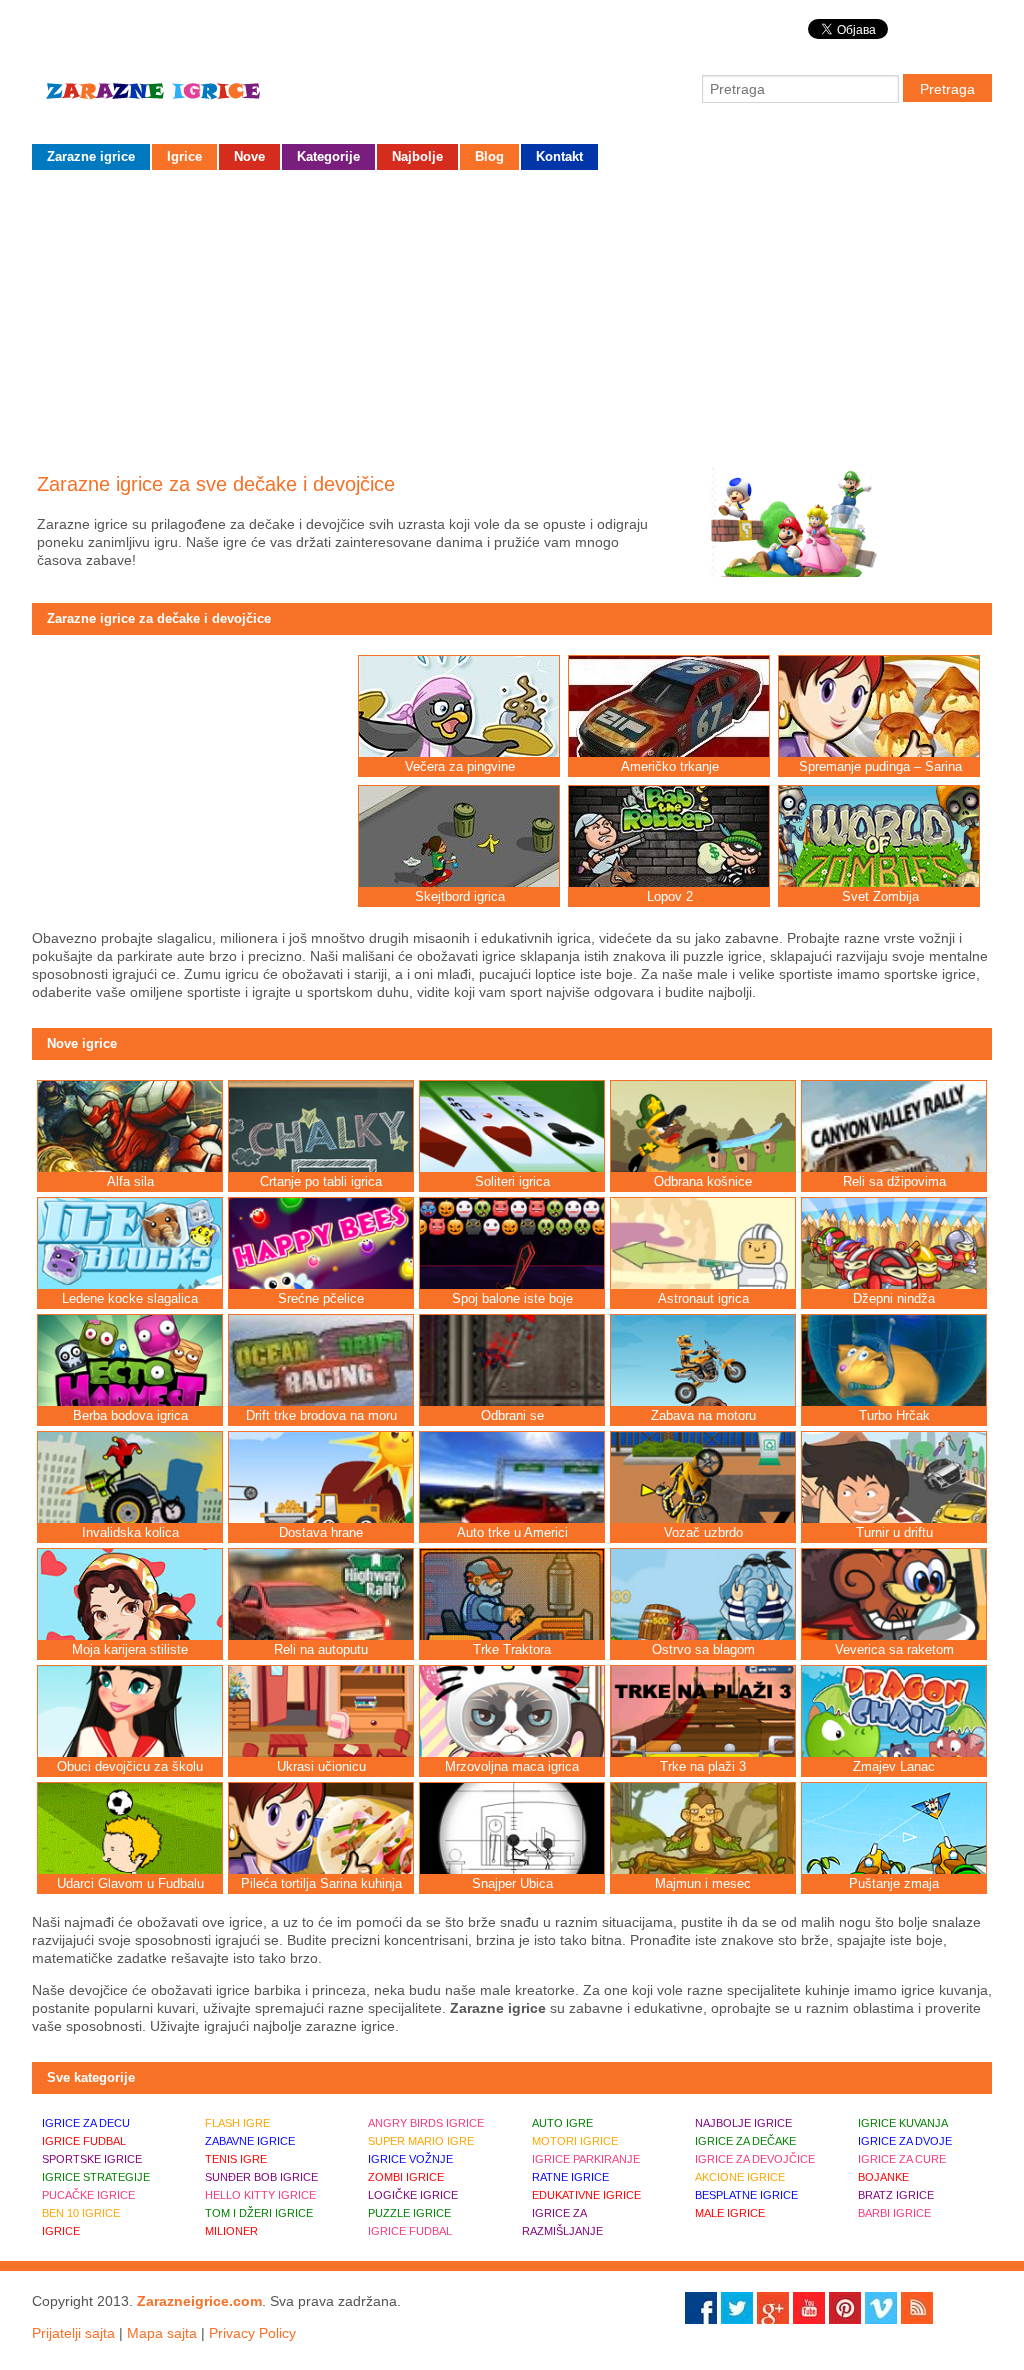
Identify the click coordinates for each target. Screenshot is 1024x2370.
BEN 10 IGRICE (81, 2213)
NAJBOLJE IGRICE (743, 2123)
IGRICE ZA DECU (86, 2123)
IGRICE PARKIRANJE (586, 2159)
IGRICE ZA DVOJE (905, 2141)
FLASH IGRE (237, 2123)
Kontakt (559, 156)
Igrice (184, 156)
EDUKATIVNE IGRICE (586, 2195)
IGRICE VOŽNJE (410, 2159)
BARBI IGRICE (894, 2213)
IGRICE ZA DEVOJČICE (755, 2159)
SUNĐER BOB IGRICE (261, 2177)
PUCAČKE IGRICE (88, 2195)
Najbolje (417, 156)
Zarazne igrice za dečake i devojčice (159, 618)
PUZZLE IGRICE (409, 2213)
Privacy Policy (252, 2333)
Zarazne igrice (182, 99)
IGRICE (61, 2231)
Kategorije (328, 156)
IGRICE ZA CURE (902, 2159)
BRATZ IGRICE (896, 2195)
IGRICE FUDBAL (84, 2141)
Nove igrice (82, 1043)
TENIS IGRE (236, 2159)
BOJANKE (883, 2177)
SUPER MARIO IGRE (421, 2141)
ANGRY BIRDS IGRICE (426, 2123)
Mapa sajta (162, 2333)
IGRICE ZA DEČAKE (745, 2141)
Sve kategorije (91, 2077)
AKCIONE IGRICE (740, 2177)
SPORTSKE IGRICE (92, 2159)
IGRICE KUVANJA (903, 2123)
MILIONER (231, 2231)
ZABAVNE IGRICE (250, 2141)
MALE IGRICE (730, 2213)
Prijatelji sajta (73, 2333)
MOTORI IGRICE (575, 2141)
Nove (249, 156)
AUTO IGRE (562, 2123)
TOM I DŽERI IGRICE (259, 2213)
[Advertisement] (512, 315)
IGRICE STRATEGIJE (96, 2177)
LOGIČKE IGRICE (413, 2195)
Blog (489, 156)
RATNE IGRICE (570, 2177)
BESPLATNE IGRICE (746, 2195)
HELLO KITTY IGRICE (260, 2195)
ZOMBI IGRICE (406, 2177)
